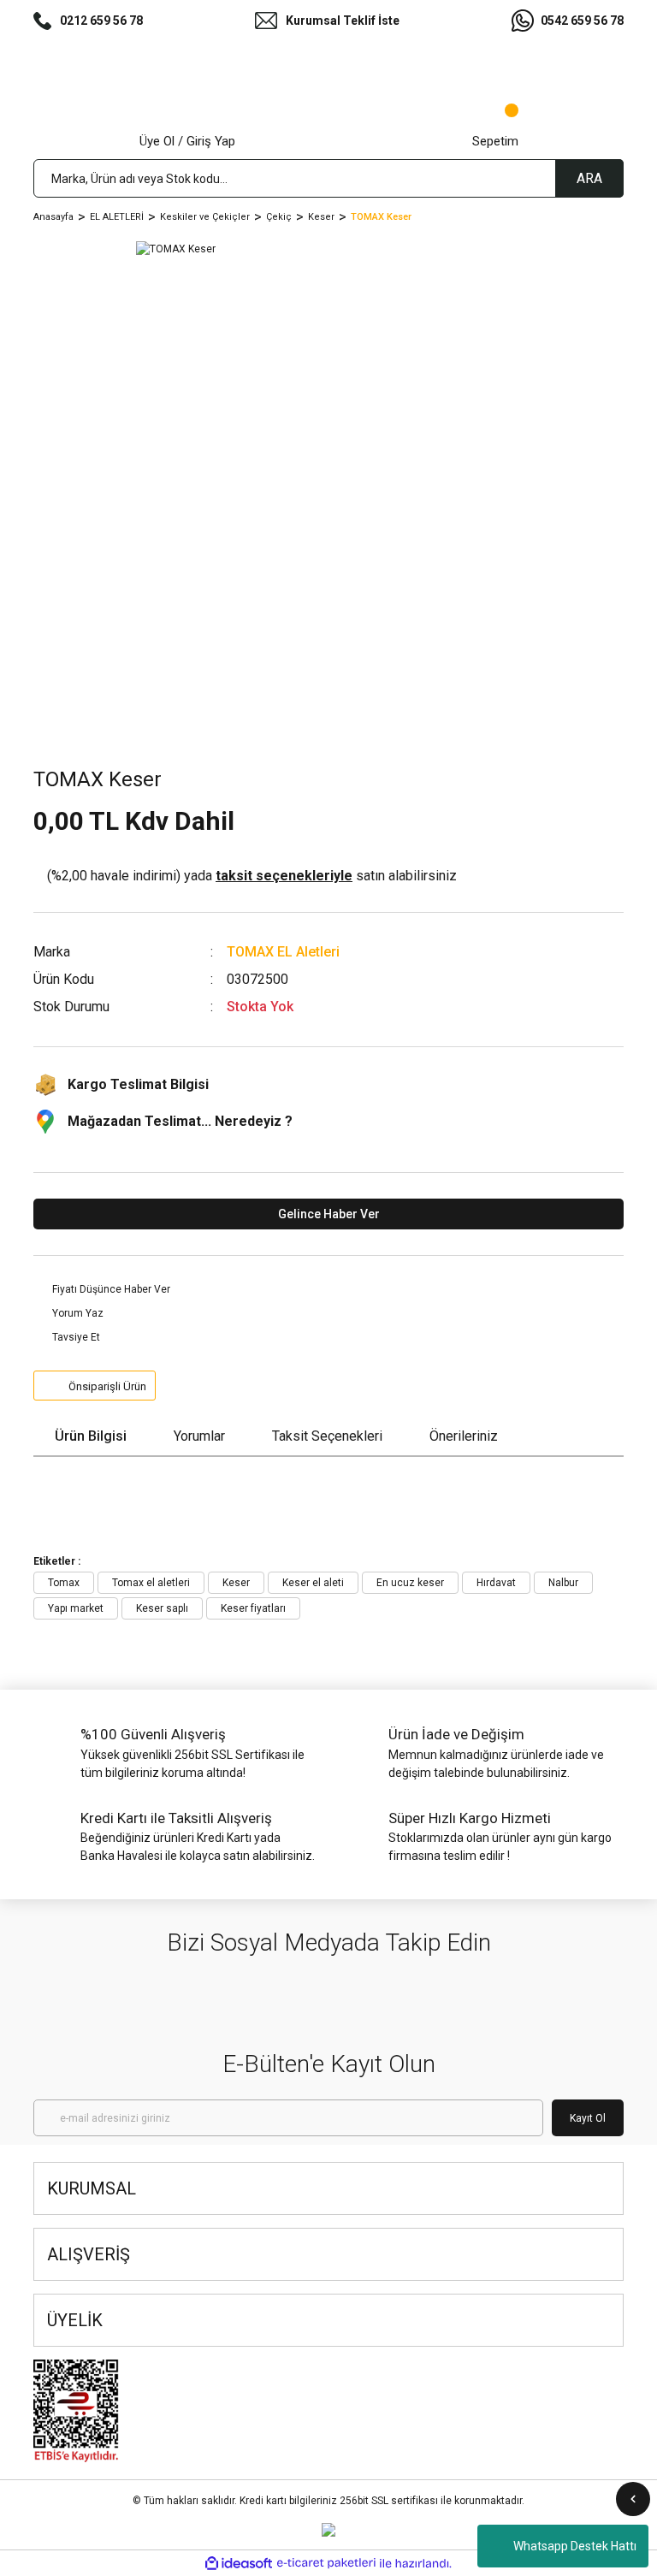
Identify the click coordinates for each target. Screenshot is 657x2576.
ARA (589, 178)
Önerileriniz (464, 1436)
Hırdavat (496, 1583)
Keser (236, 1583)
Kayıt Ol (588, 2118)
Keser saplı (162, 1608)
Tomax (64, 1583)
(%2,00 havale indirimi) (252, 876)
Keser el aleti (313, 1583)
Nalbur (563, 1583)
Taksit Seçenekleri (327, 1436)
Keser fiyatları (253, 1608)
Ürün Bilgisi (91, 1436)
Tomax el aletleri (151, 1583)
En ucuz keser (410, 1583)
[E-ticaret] (326, 2563)
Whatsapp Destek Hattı (575, 2546)
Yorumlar (199, 1436)
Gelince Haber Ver (329, 1214)
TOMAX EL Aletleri (283, 952)
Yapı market (76, 1608)
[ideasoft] (239, 2564)
